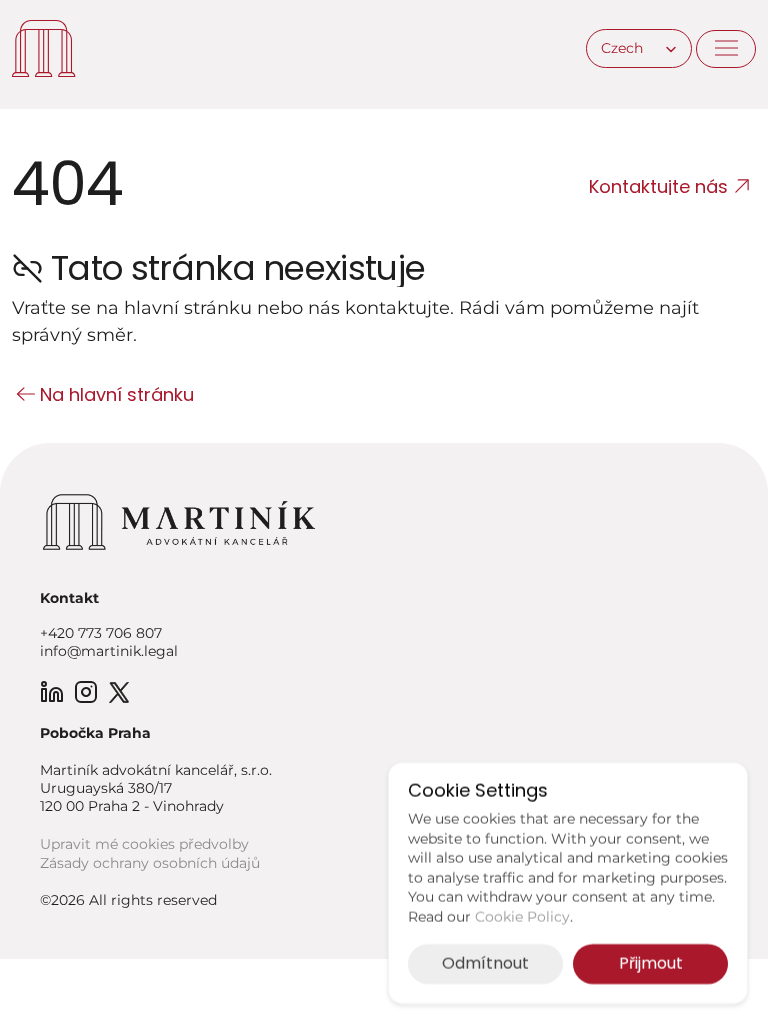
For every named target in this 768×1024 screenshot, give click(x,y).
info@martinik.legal (109, 651)
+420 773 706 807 (101, 633)
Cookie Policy (522, 917)
